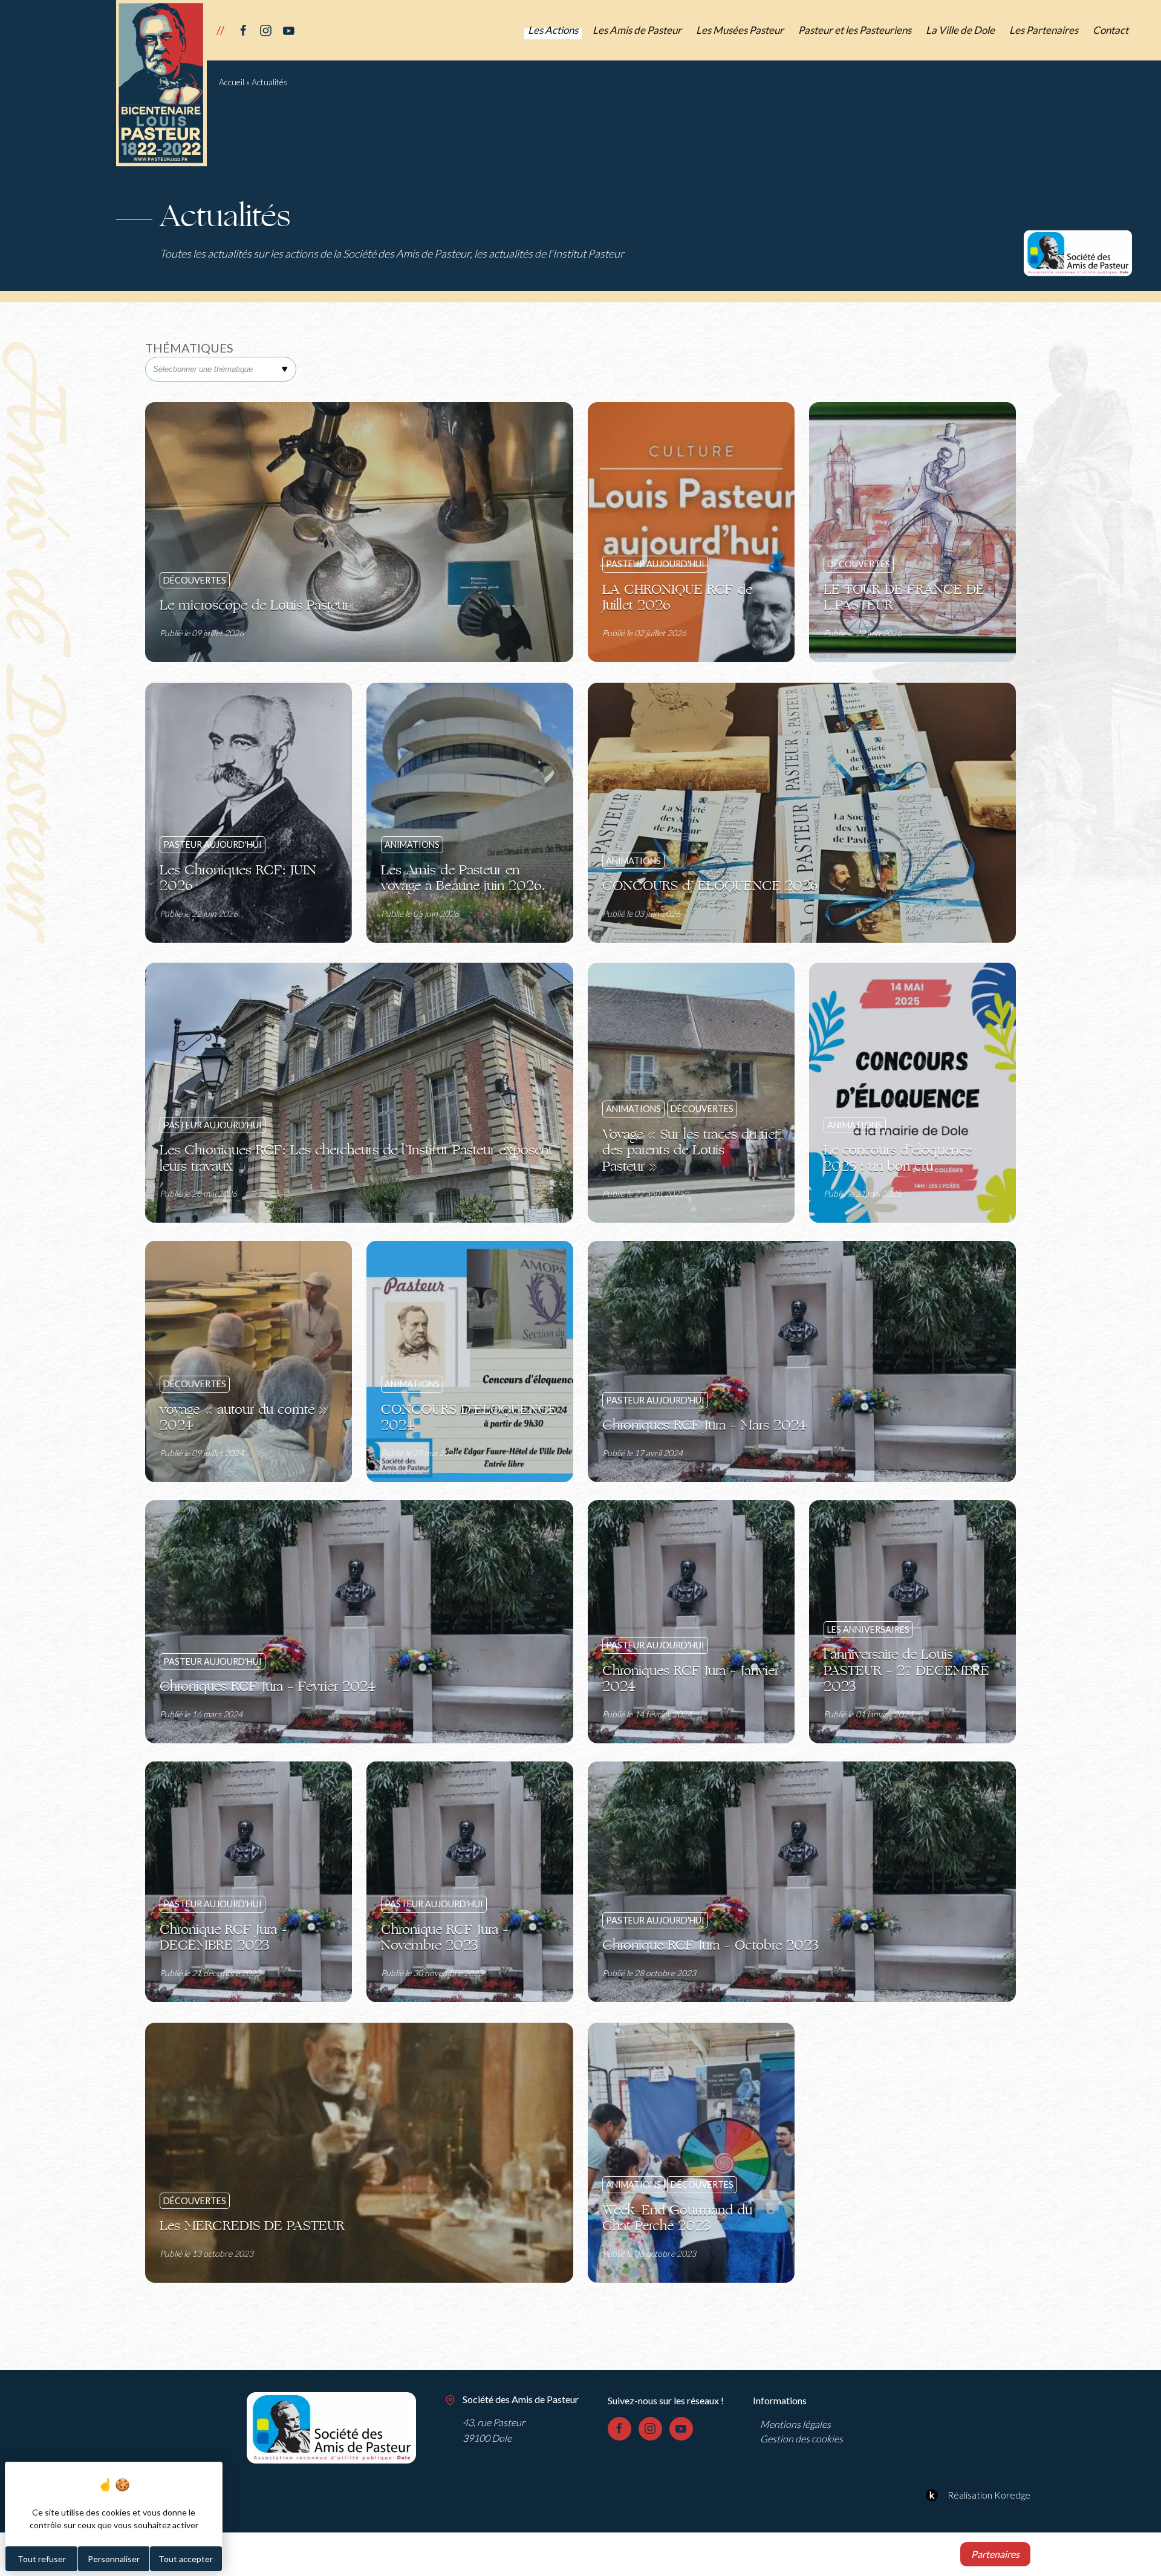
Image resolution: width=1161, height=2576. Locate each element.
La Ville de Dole (960, 30)
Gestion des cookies (802, 2438)
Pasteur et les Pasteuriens (855, 30)
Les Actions (553, 30)
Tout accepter (186, 2559)
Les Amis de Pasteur (637, 30)
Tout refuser (42, 2559)
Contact (1111, 30)
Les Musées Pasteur (740, 30)
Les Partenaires (1044, 30)
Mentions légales (795, 2424)
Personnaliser (114, 2559)
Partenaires (995, 2554)
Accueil (232, 82)
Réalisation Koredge (989, 2495)
